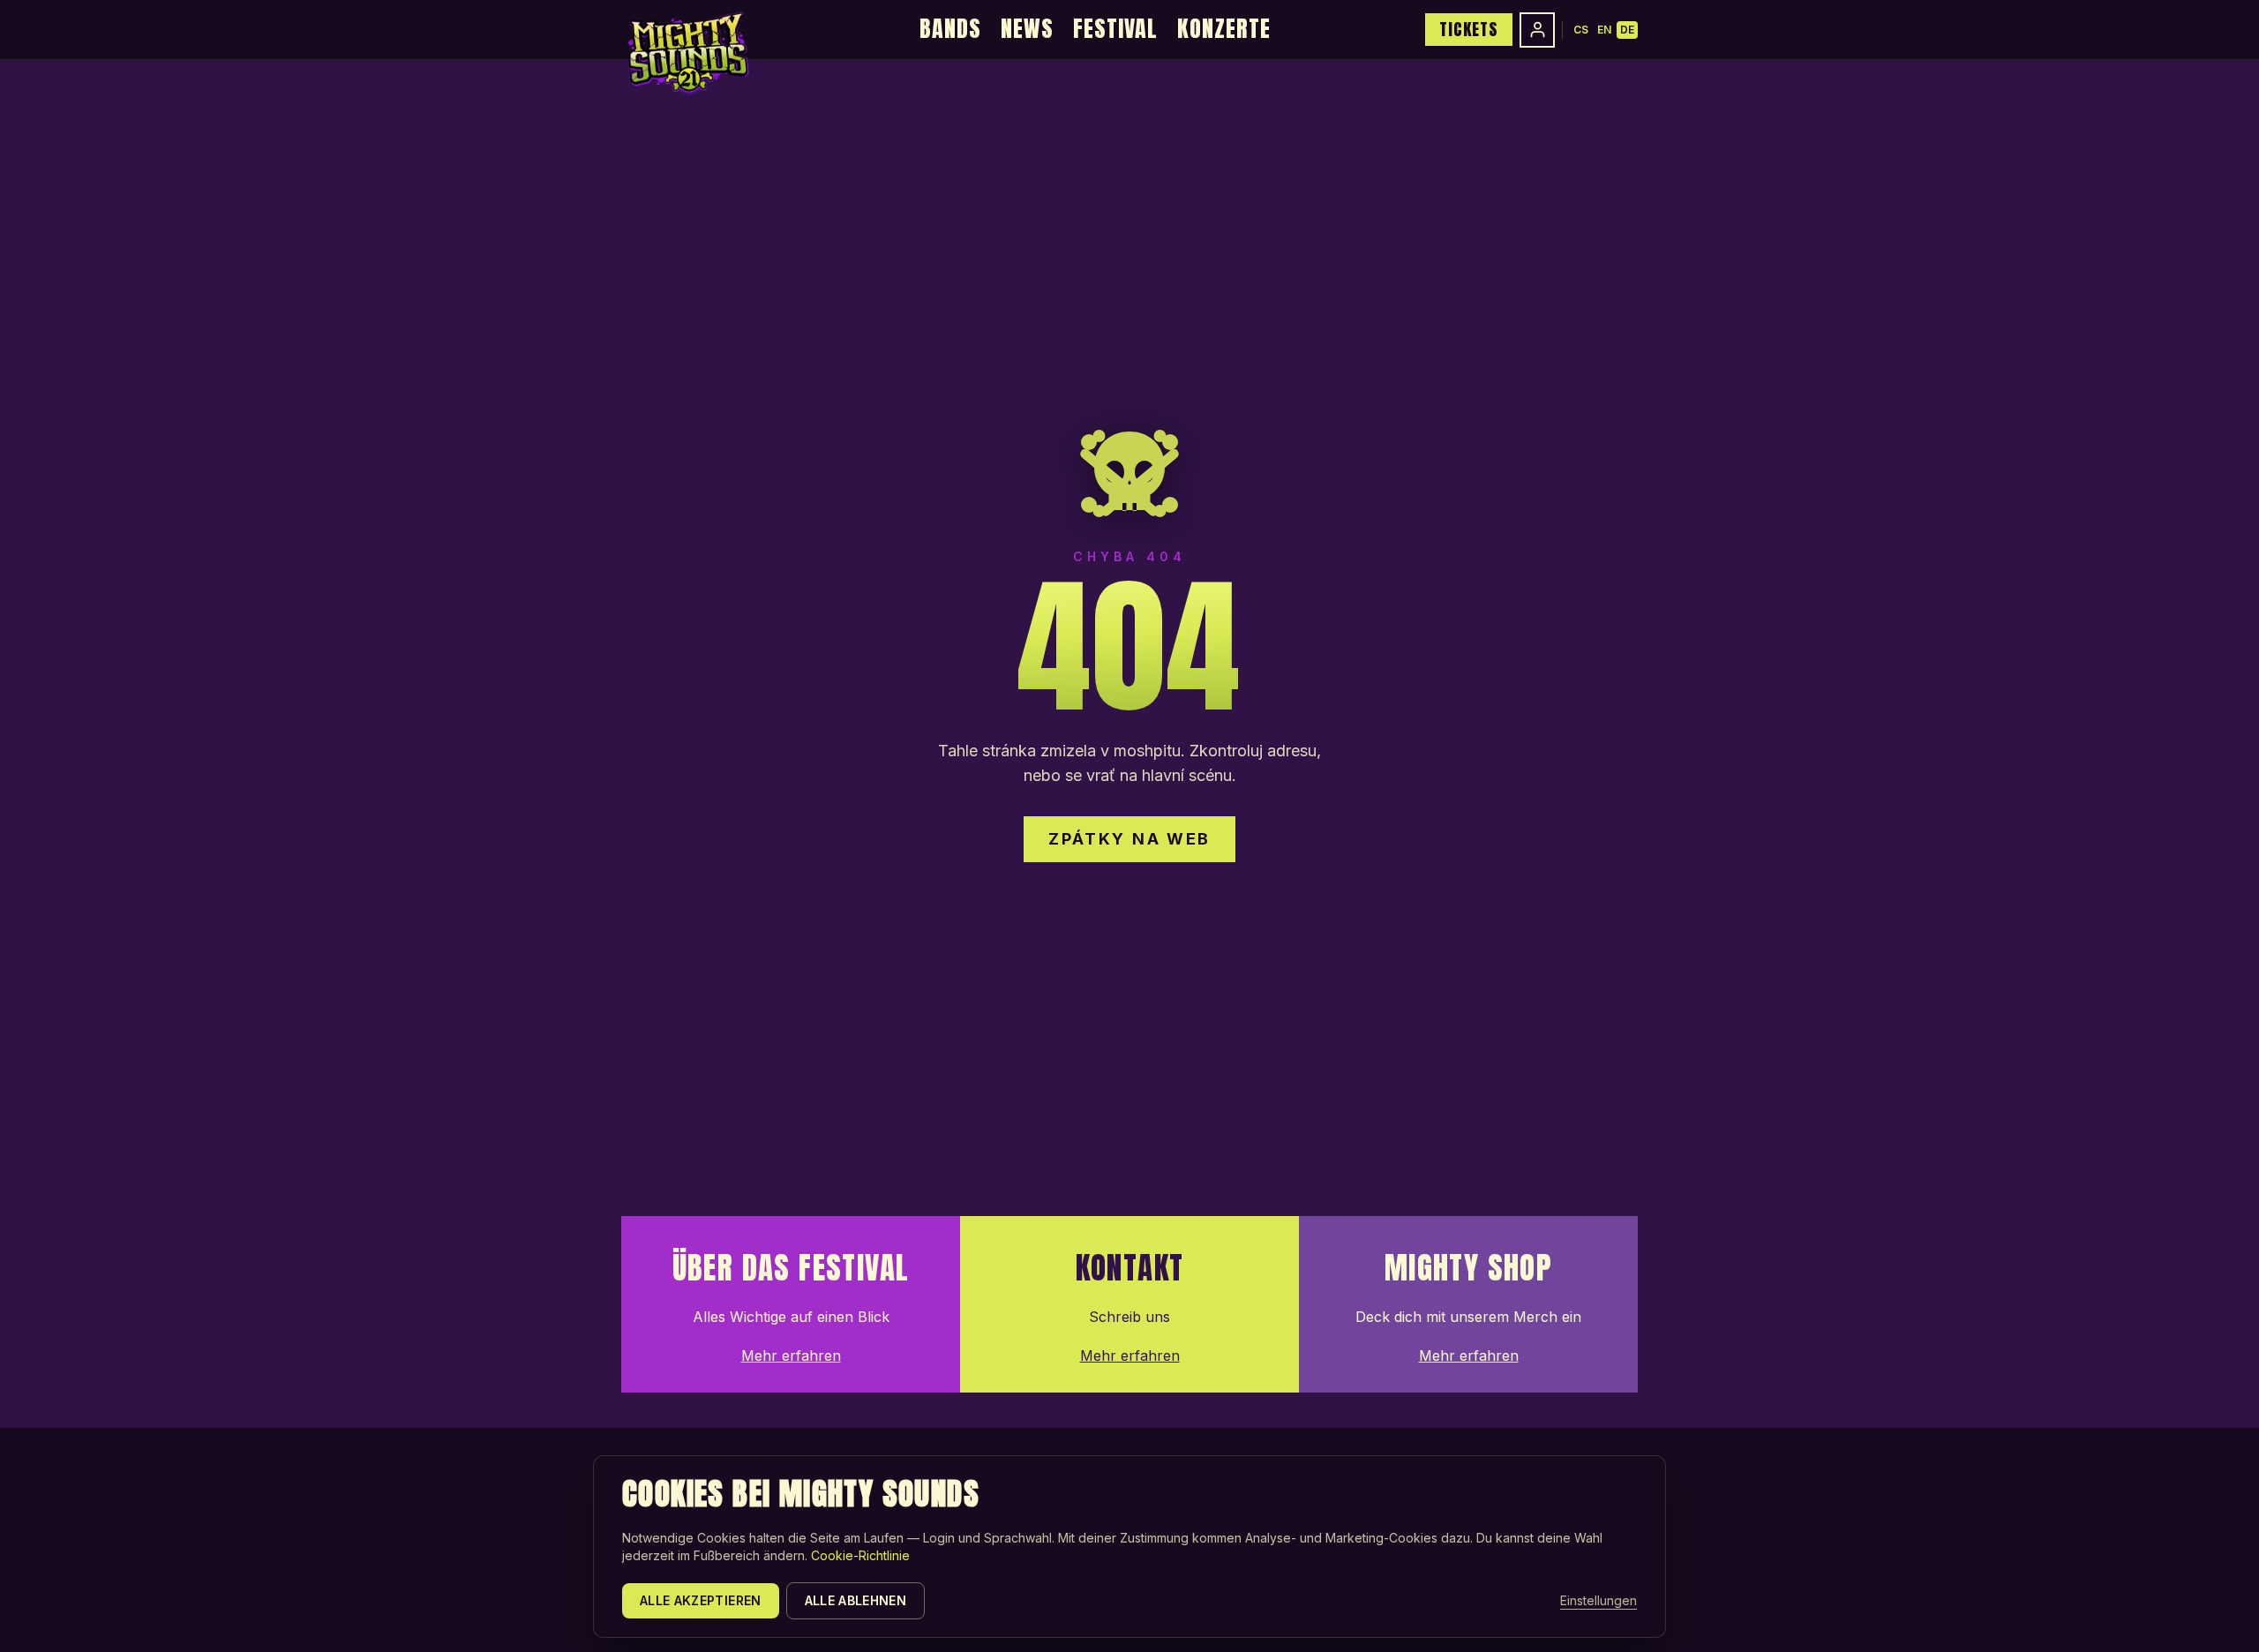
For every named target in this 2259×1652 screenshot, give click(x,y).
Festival (1115, 28)
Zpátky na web (1129, 839)
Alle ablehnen (856, 1600)
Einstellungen (1599, 1600)
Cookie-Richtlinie (860, 1555)
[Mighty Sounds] (687, 53)
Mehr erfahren (791, 1355)
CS (1581, 30)
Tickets (1469, 29)
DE (1627, 30)
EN (1604, 30)
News (1027, 28)
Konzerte (1224, 28)
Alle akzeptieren (701, 1600)
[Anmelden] (1537, 30)
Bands (950, 28)
